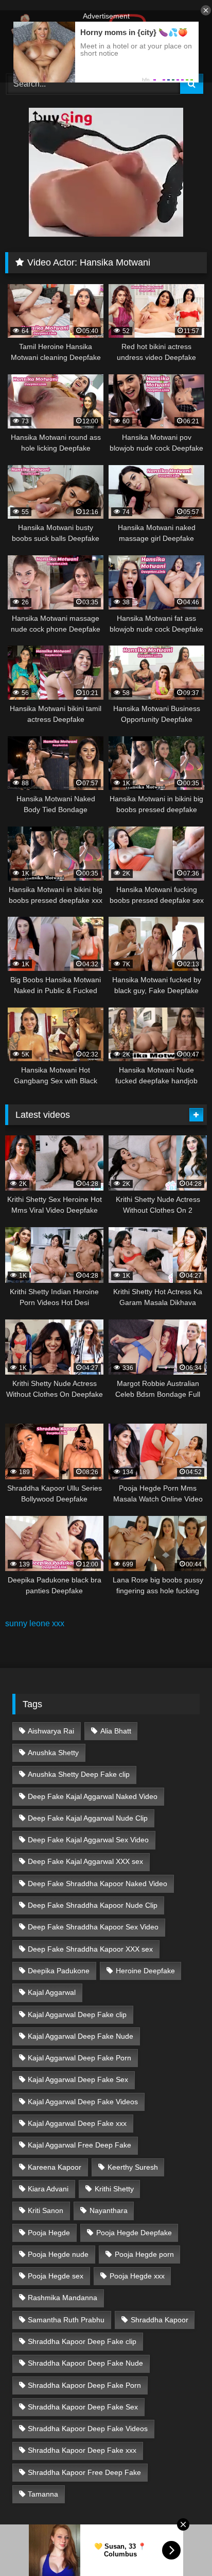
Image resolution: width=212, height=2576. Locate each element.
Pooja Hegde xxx (137, 2276)
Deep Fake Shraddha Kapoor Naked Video (98, 1884)
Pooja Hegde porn (144, 2254)
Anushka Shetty (53, 1753)
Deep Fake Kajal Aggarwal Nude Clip (88, 1818)
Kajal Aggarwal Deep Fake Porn (79, 2058)
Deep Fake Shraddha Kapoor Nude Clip (93, 1905)
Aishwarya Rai (51, 1731)
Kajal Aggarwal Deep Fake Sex (78, 2079)
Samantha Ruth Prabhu (66, 2320)
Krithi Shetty (114, 2189)
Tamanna (43, 2494)
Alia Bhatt (116, 1731)
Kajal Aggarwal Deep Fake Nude (81, 2036)
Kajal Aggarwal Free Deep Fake (79, 2145)
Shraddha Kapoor (160, 2320)
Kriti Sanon (46, 2210)
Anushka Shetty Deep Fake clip (79, 1774)
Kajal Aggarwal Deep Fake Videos (83, 2102)
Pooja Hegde (49, 2233)
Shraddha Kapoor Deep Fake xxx (82, 2450)
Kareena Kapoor (55, 2167)
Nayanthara (109, 2210)
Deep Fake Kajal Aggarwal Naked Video (93, 1796)
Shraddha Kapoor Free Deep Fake (84, 2472)
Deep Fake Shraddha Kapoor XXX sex (90, 1949)
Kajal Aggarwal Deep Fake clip (77, 2014)
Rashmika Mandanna (63, 2298)
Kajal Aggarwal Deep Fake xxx (77, 2123)
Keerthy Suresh (133, 2167)
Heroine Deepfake (145, 1971)
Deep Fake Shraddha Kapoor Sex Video (93, 1927)
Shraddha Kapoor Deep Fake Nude (85, 2363)
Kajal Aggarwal (52, 1992)
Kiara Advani (48, 2189)
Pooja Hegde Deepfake (134, 2233)
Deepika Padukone (59, 1971)
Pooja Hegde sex (56, 2276)
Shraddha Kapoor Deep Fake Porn (84, 2385)
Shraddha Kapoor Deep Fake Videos (88, 2429)
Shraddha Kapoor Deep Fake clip (82, 2341)
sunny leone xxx (35, 1623)
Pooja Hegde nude (58, 2254)
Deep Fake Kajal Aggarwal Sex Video (88, 1840)
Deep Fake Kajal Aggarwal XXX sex (85, 1861)
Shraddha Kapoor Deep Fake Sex (83, 2407)
